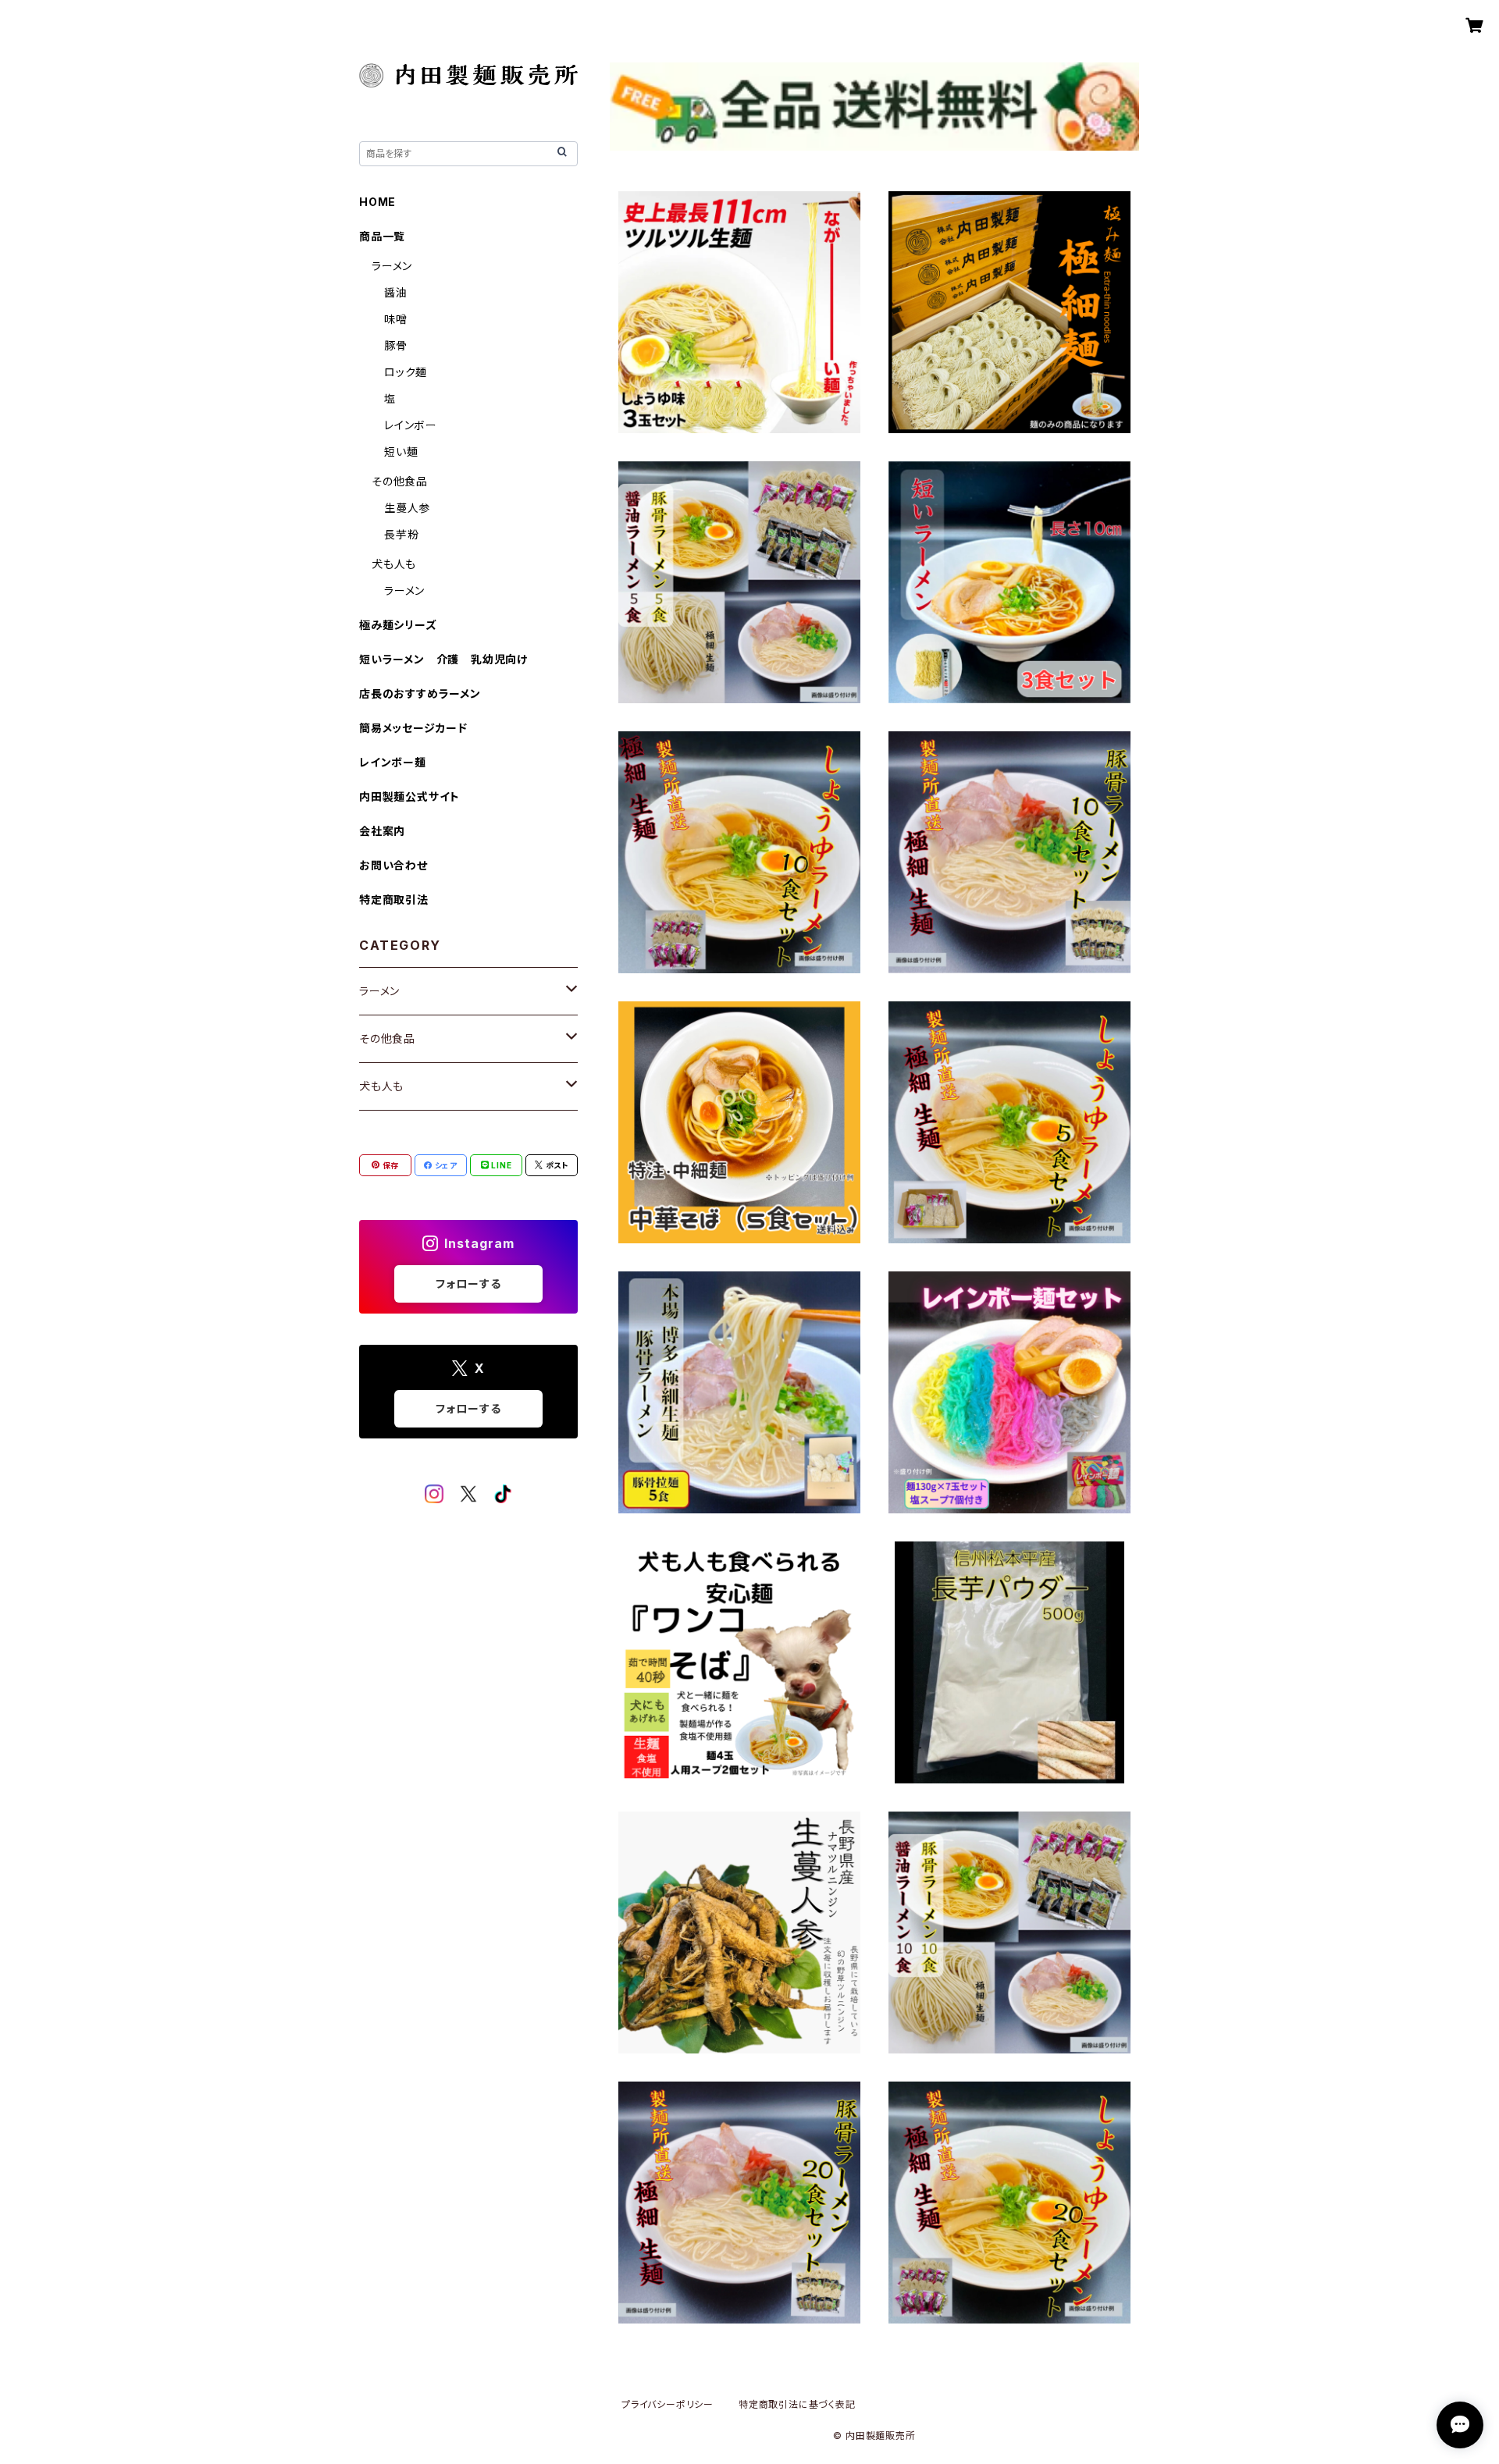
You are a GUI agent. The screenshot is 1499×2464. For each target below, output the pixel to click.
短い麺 (401, 452)
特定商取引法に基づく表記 (797, 2404)
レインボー (411, 425)
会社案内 (382, 831)
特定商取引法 (394, 900)
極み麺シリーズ (398, 625)
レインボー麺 (393, 762)
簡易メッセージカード (413, 728)
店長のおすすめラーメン (420, 693)
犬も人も (394, 564)
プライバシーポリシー (668, 2404)
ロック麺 (406, 372)
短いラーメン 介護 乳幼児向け (443, 659)
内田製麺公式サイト (409, 796)
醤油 (396, 292)
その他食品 (400, 481)
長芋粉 (401, 534)
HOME (377, 202)
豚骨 (396, 345)
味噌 (396, 319)
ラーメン (392, 266)
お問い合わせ (393, 865)
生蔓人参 (407, 508)
